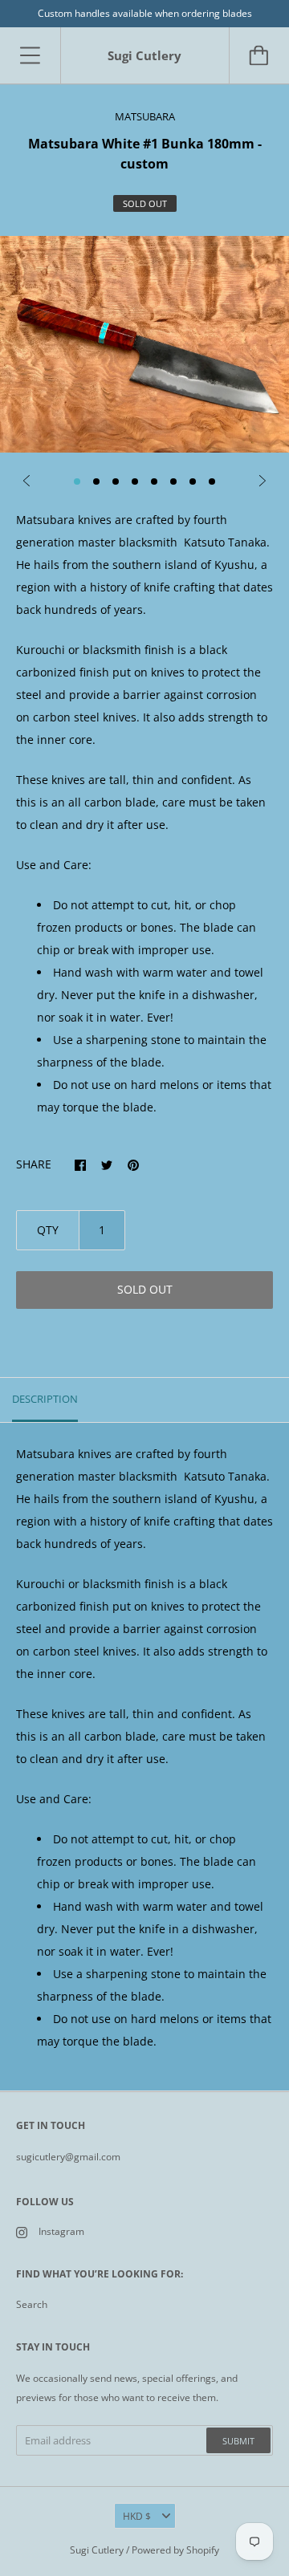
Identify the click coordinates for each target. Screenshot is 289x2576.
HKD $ (137, 2516)
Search (32, 2304)
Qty (48, 1230)
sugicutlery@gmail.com (68, 2157)
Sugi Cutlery (97, 2550)
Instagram (61, 2231)
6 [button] (173, 481)
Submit (238, 2441)
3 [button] (116, 481)
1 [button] (77, 481)
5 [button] (154, 481)
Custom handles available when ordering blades (145, 13)
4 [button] (135, 481)
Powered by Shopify (175, 2550)
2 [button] (96, 481)
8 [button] (212, 481)
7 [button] (193, 481)
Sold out (145, 1289)
